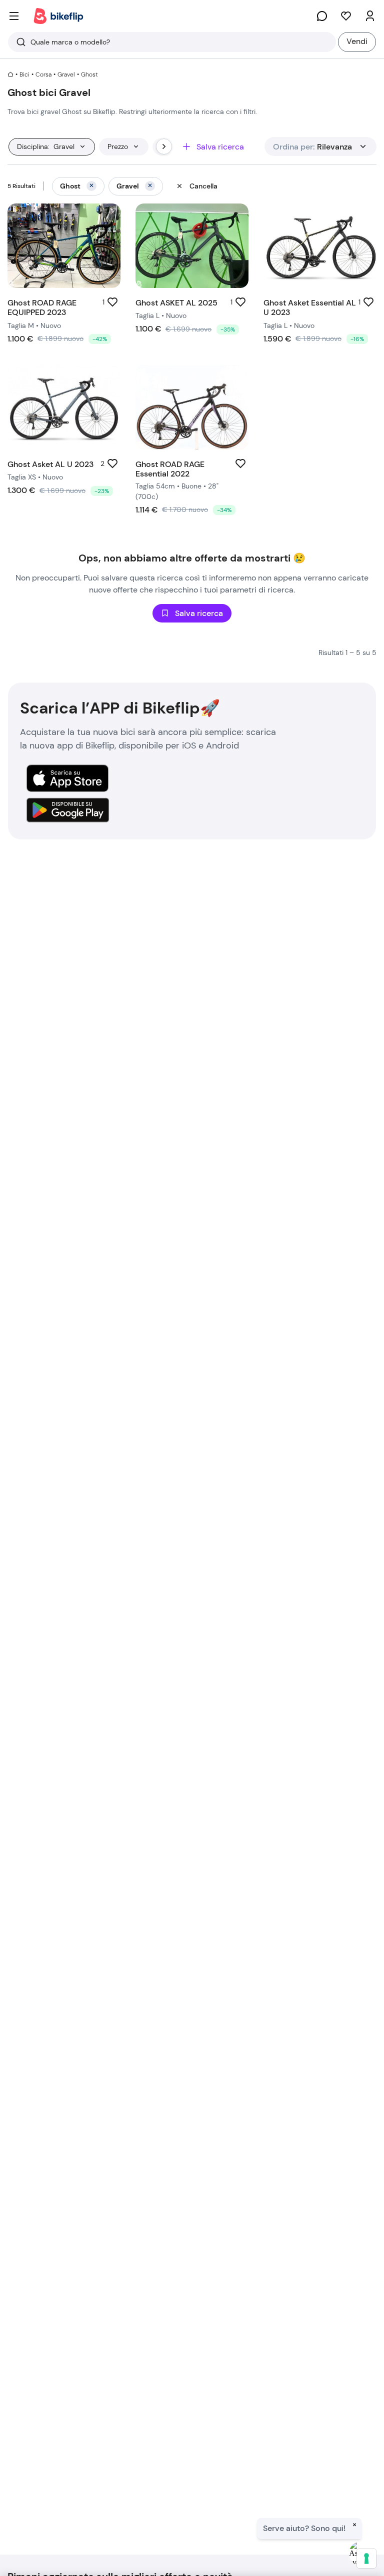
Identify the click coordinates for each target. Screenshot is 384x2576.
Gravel (66, 74)
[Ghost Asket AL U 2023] (64, 407)
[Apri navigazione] (14, 16)
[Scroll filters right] (164, 146)
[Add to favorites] (112, 302)
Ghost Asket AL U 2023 (50, 464)
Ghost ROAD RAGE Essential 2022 (170, 469)
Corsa (43, 74)
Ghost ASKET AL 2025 (176, 303)
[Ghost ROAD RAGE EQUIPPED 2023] (64, 246)
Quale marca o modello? (70, 42)
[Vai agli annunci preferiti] (346, 16)
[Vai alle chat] (322, 16)
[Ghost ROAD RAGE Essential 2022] (192, 407)
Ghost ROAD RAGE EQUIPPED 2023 (42, 307)
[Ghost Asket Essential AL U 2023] (320, 246)
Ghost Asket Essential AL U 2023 (310, 307)
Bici (24, 74)
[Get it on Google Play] (67, 810)
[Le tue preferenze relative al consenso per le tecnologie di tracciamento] (366, 2558)
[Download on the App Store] (67, 778)
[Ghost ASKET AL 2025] (192, 246)
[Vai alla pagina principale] (58, 16)
